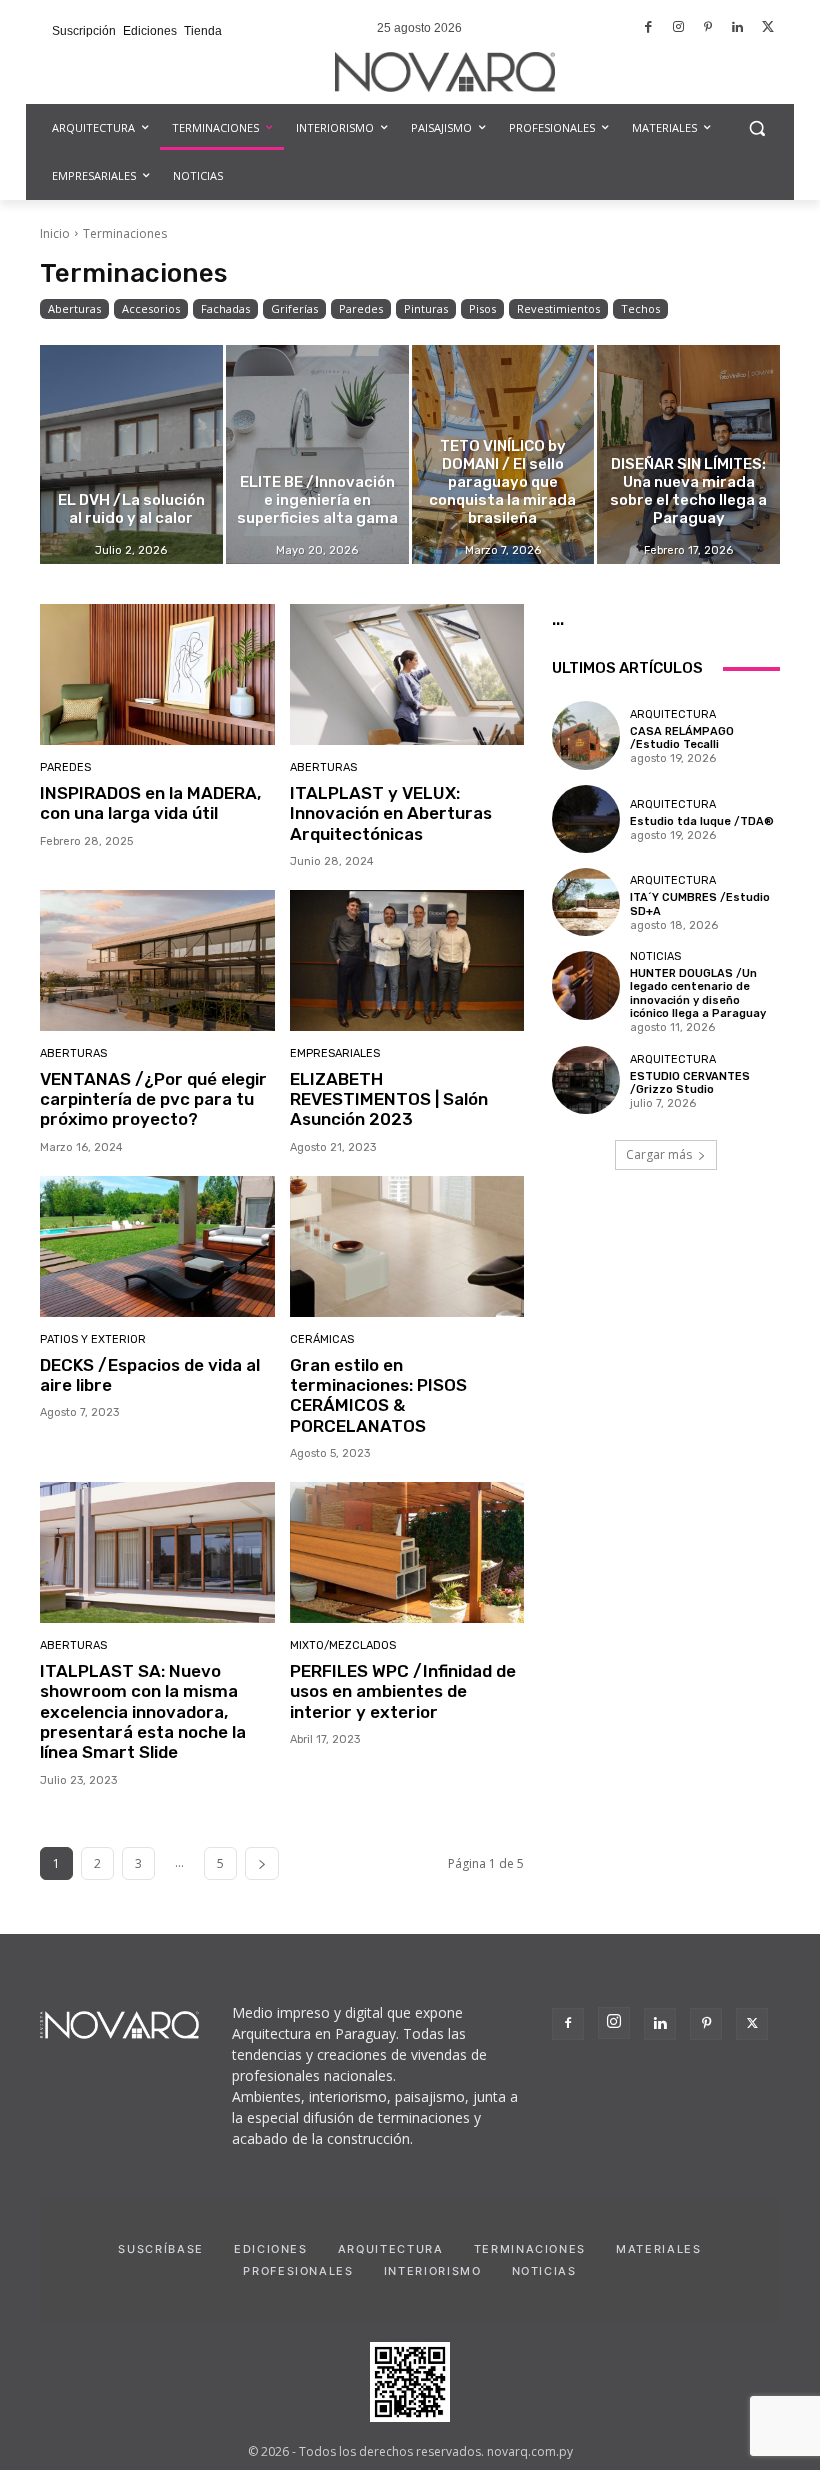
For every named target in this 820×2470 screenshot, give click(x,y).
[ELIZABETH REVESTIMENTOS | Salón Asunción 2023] (407, 960)
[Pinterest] (708, 28)
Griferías (294, 308)
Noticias (655, 956)
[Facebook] (649, 28)
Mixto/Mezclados (343, 1645)
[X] (752, 2024)
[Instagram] (678, 28)
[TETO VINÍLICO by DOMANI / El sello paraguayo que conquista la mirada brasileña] (503, 454)
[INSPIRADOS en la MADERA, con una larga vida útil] (157, 674)
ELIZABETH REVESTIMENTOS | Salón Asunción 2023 (389, 1099)
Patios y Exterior (93, 1339)
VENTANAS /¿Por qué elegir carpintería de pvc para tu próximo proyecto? (153, 1099)
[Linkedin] (738, 28)
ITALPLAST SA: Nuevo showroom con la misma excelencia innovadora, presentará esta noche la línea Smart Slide (143, 1712)
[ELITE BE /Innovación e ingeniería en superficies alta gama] (317, 454)
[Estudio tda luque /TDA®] (586, 819)
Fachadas (225, 308)
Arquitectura (673, 714)
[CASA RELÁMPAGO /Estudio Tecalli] (586, 735)
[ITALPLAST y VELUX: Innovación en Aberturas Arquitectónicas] (407, 674)
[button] (756, 128)
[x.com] (767, 28)
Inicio (55, 233)
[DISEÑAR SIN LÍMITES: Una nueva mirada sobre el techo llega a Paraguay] (688, 454)
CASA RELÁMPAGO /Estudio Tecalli (682, 738)
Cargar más (659, 1154)
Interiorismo (433, 2271)
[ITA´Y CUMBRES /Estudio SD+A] (586, 902)
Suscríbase (161, 2249)
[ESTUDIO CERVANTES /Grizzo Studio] (586, 1080)
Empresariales (335, 1053)
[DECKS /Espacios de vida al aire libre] (157, 1246)
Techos (640, 308)
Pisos (482, 308)
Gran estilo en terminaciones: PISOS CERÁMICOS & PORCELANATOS (378, 1395)
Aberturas (74, 308)
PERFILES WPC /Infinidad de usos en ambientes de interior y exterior (403, 1691)
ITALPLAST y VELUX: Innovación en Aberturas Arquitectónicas (391, 813)
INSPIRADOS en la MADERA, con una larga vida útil (150, 803)
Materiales (659, 2249)
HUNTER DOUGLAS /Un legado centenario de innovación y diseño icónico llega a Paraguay (698, 993)
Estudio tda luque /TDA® (702, 821)
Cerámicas (322, 1339)
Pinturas (426, 308)
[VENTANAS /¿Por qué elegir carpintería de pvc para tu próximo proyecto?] (157, 960)
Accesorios (151, 308)
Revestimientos (558, 308)
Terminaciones (530, 2249)
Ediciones (271, 2249)
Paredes (361, 308)
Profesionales (298, 2271)
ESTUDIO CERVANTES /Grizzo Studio (690, 1083)
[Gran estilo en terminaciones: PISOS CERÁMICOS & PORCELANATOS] (407, 1246)
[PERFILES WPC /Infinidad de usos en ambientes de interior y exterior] (407, 1552)
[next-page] (262, 1863)
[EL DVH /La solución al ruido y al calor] (131, 454)
